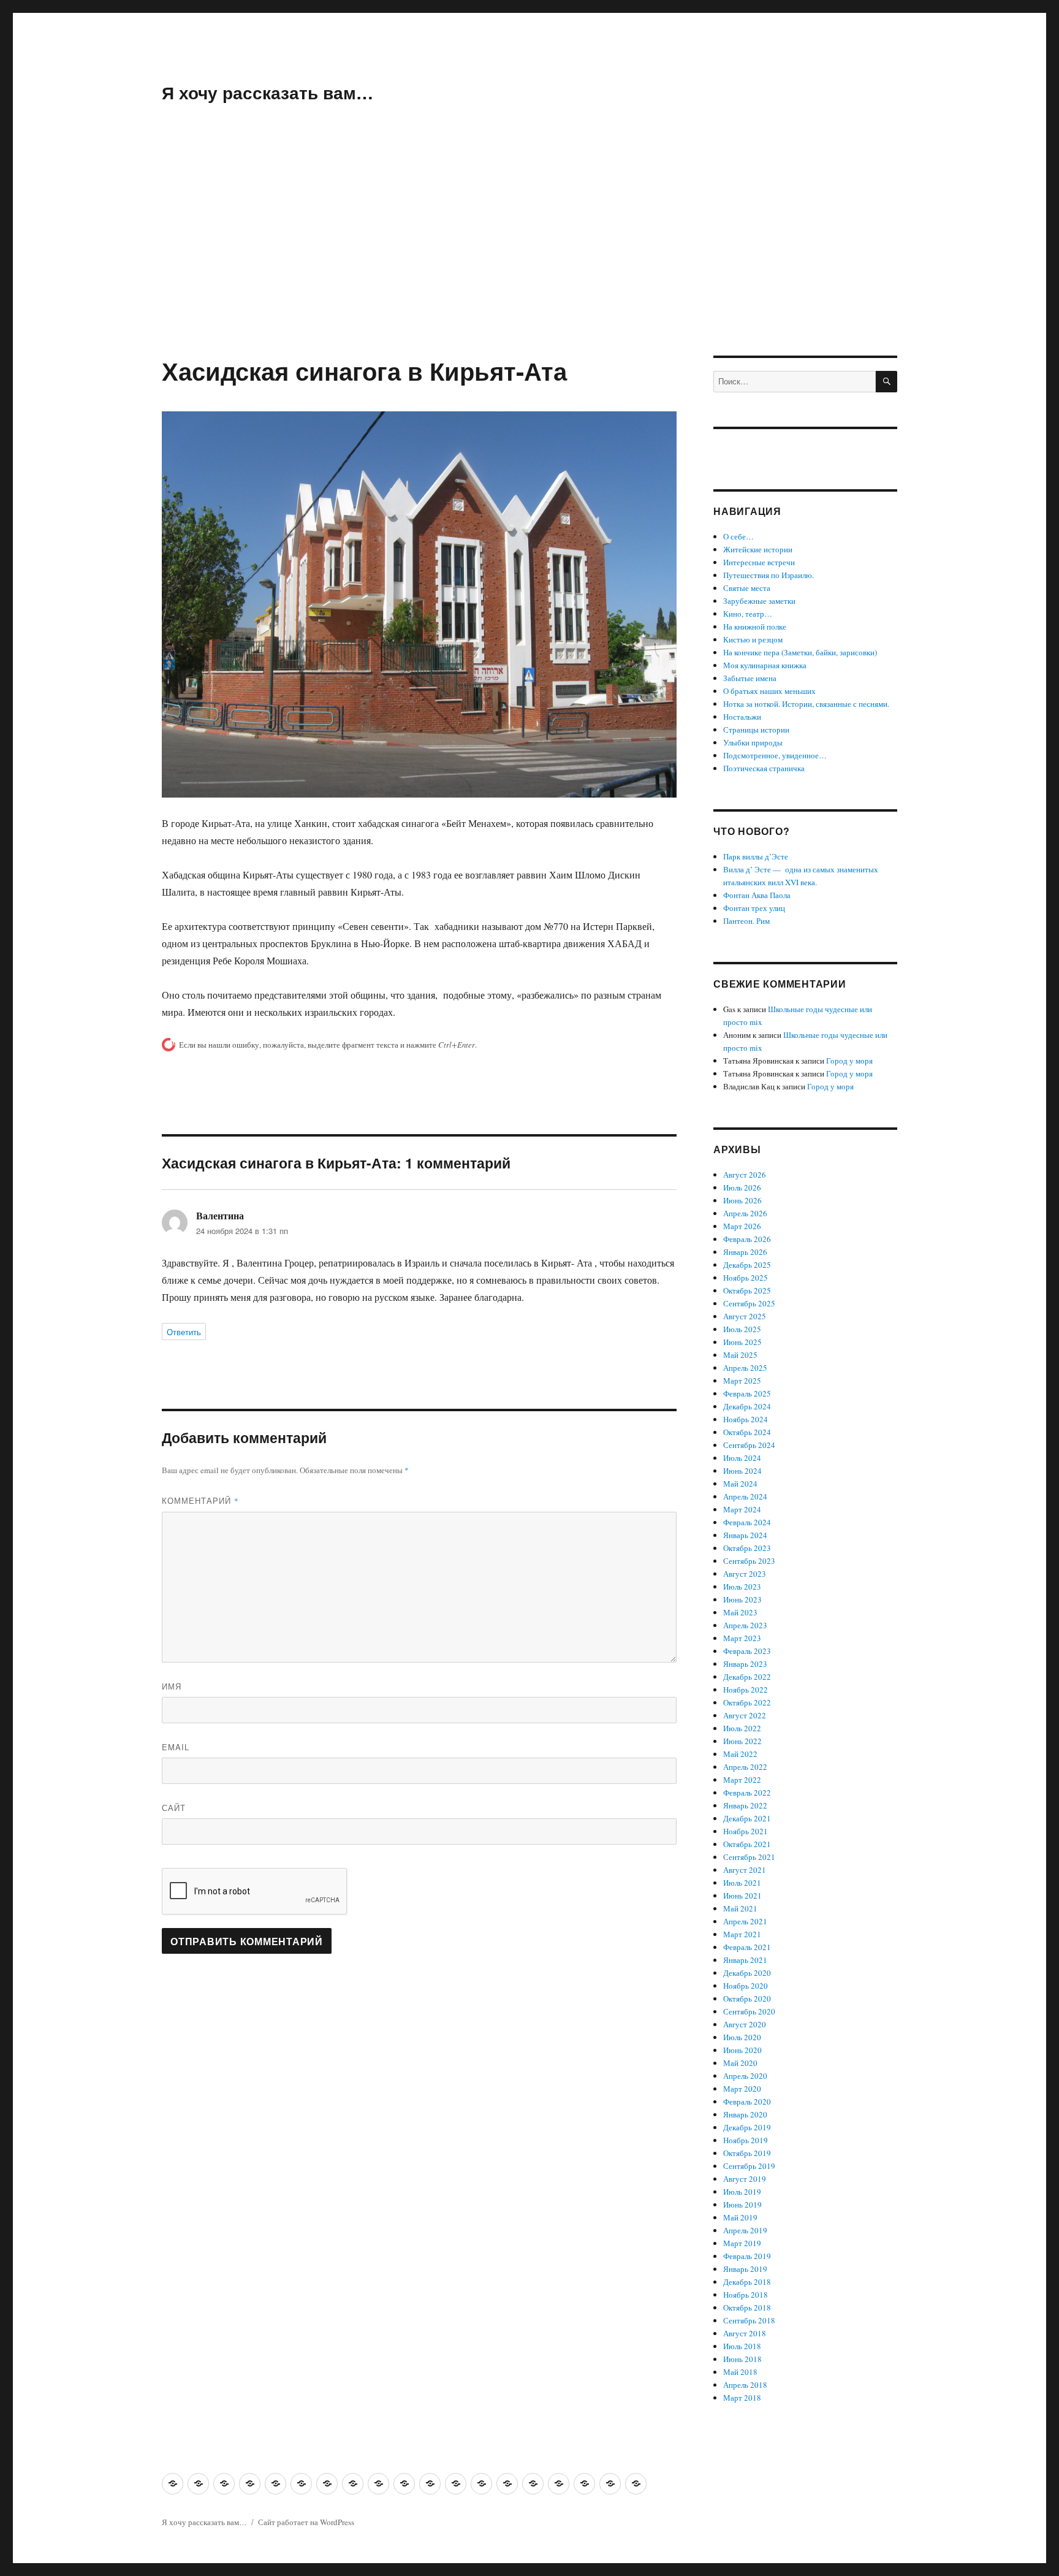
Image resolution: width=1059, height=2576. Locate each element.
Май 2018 (740, 2372)
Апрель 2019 (745, 2230)
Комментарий (200, 1500)
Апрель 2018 (745, 2385)
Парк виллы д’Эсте (756, 856)
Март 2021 (742, 1934)
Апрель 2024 (745, 1496)
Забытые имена (750, 678)
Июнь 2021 (742, 1896)
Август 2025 (745, 1316)
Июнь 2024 (742, 1471)
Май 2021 (740, 1908)
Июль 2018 (742, 2346)
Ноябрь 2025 (746, 1278)
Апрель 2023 (745, 1625)
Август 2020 (745, 2024)
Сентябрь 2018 (749, 2320)
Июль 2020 (742, 2037)
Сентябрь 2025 (749, 1303)
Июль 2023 (742, 1587)
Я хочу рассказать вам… (268, 92)
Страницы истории (756, 730)
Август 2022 (745, 1715)
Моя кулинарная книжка (765, 665)
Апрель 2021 (745, 1921)
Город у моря (849, 1061)
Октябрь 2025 (747, 1290)
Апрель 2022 (745, 1767)
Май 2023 (740, 1612)
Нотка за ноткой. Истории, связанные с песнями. (806, 704)
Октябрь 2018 (747, 2307)
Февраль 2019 (747, 2256)
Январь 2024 (745, 1535)
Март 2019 (742, 2243)
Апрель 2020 (745, 2076)
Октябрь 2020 (747, 1999)
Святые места (747, 588)
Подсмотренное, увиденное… (775, 755)
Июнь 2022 (742, 1741)
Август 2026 (745, 1175)
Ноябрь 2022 (746, 1690)
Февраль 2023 (747, 1651)
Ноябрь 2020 (746, 1986)
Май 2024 (740, 1484)
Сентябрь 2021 (749, 1857)
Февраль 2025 (747, 1393)
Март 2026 (742, 1226)
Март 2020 (742, 2089)
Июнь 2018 (742, 2359)
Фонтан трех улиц (754, 908)
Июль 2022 (742, 1728)
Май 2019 (740, 2217)
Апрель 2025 (745, 1368)
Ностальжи (742, 717)
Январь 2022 (745, 1805)
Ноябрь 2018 (746, 2295)
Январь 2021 (745, 1960)
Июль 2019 (742, 2192)
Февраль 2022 (747, 1793)
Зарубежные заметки (759, 601)
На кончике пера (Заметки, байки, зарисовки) (800, 652)
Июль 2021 (742, 1883)
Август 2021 (745, 1870)
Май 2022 (740, 1754)
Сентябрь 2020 (749, 2011)
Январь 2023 (745, 1664)
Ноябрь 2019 (746, 2140)
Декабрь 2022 (747, 1677)
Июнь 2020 (742, 2050)
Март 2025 (742, 1381)
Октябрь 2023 (747, 1548)
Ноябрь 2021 (746, 1831)
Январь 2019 (745, 2269)
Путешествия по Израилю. (769, 575)
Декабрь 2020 (747, 1973)
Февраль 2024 (747, 1522)
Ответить (184, 1332)
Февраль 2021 (747, 1947)
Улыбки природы (753, 742)
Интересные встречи (759, 562)
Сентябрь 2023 (749, 1561)
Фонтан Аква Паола (757, 895)
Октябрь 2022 (747, 1702)
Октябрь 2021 (747, 1844)
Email (176, 1747)
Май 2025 (740, 1355)
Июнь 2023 (742, 1599)
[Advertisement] (529, 265)
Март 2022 (742, 1780)
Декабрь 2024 (747, 1406)
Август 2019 (745, 2179)
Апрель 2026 (745, 1213)
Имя (172, 1686)
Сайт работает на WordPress (306, 2522)
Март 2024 (742, 1509)
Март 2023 (742, 1638)
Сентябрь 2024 (749, 1445)
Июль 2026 (742, 1187)
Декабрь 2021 (747, 1818)
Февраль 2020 (747, 2102)
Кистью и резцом (753, 639)
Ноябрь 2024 (746, 1419)
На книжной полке (755, 627)
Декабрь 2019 (747, 2127)
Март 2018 (742, 2398)
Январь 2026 (745, 1252)
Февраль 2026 (747, 1239)
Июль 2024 (742, 1458)
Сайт (174, 1808)
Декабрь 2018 (747, 2282)
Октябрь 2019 (747, 2153)
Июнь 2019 (742, 2204)
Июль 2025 (742, 1329)
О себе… (738, 536)
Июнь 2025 (742, 1342)
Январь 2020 (745, 2114)
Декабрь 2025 (747, 1265)
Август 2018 (745, 2333)
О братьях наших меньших (769, 691)
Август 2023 (745, 1574)
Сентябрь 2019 (749, 2166)
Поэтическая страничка (764, 768)
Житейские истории (758, 549)
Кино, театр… (748, 614)
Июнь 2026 (742, 1200)
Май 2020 (740, 2063)
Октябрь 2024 (747, 1432)
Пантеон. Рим (746, 921)
